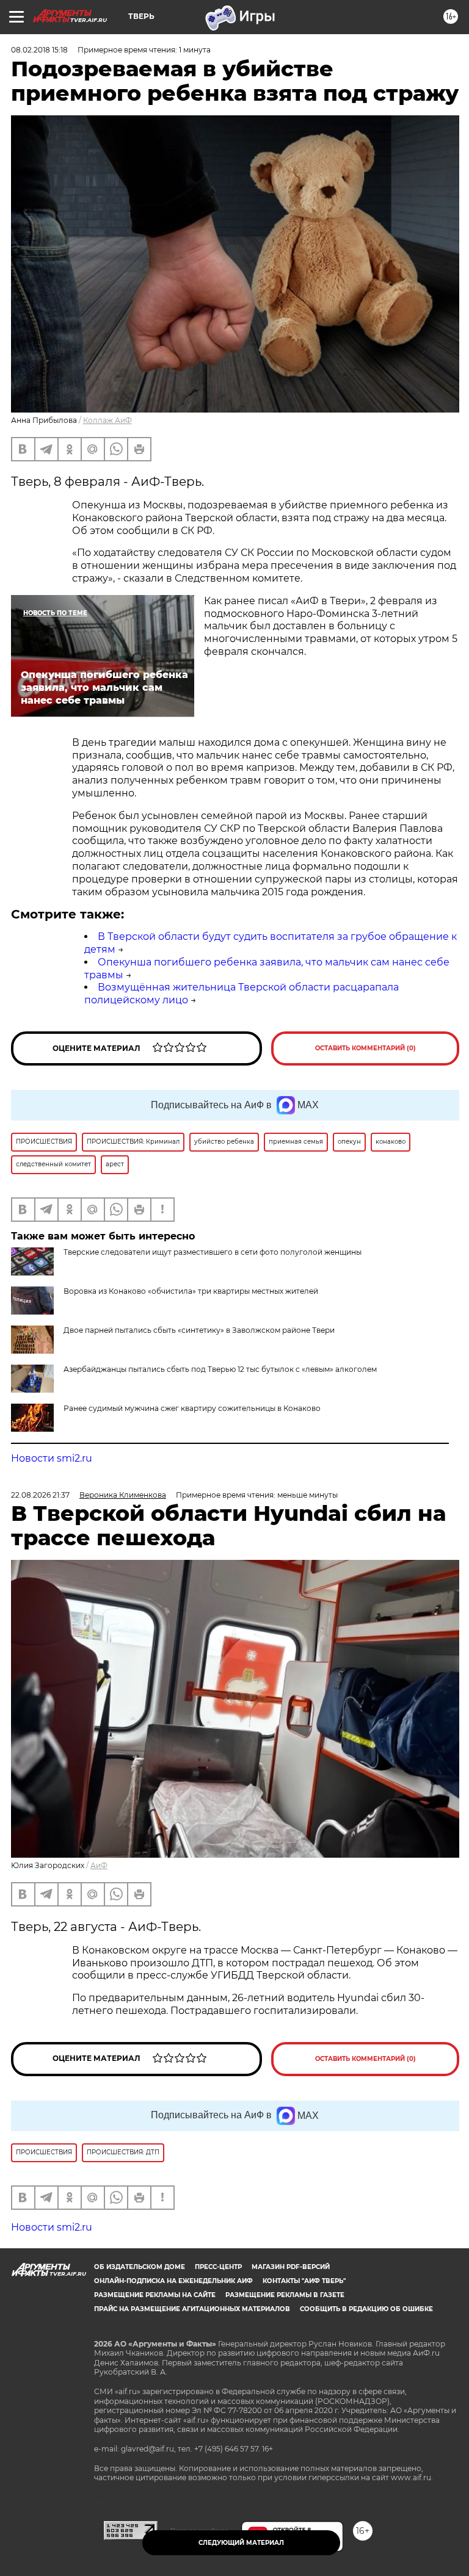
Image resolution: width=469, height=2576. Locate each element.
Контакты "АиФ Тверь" (304, 2281)
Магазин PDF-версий (291, 2267)
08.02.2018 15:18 (39, 50)
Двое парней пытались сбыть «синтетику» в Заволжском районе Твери (199, 1330)
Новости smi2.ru (52, 1458)
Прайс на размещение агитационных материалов (192, 2309)
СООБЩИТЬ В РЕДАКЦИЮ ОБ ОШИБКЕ (366, 2309)
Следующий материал (241, 2543)
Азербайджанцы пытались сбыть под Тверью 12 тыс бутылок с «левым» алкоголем (220, 1369)
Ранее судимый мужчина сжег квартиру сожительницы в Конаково (192, 1408)
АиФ (99, 1865)
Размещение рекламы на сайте (155, 2295)
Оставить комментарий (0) (365, 1048)
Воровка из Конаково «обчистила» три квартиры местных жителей (191, 1291)
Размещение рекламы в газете (285, 2295)
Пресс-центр (218, 2267)
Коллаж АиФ (107, 420)
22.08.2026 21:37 (40, 1495)
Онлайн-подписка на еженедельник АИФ (173, 2281)
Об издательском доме (140, 2267)
